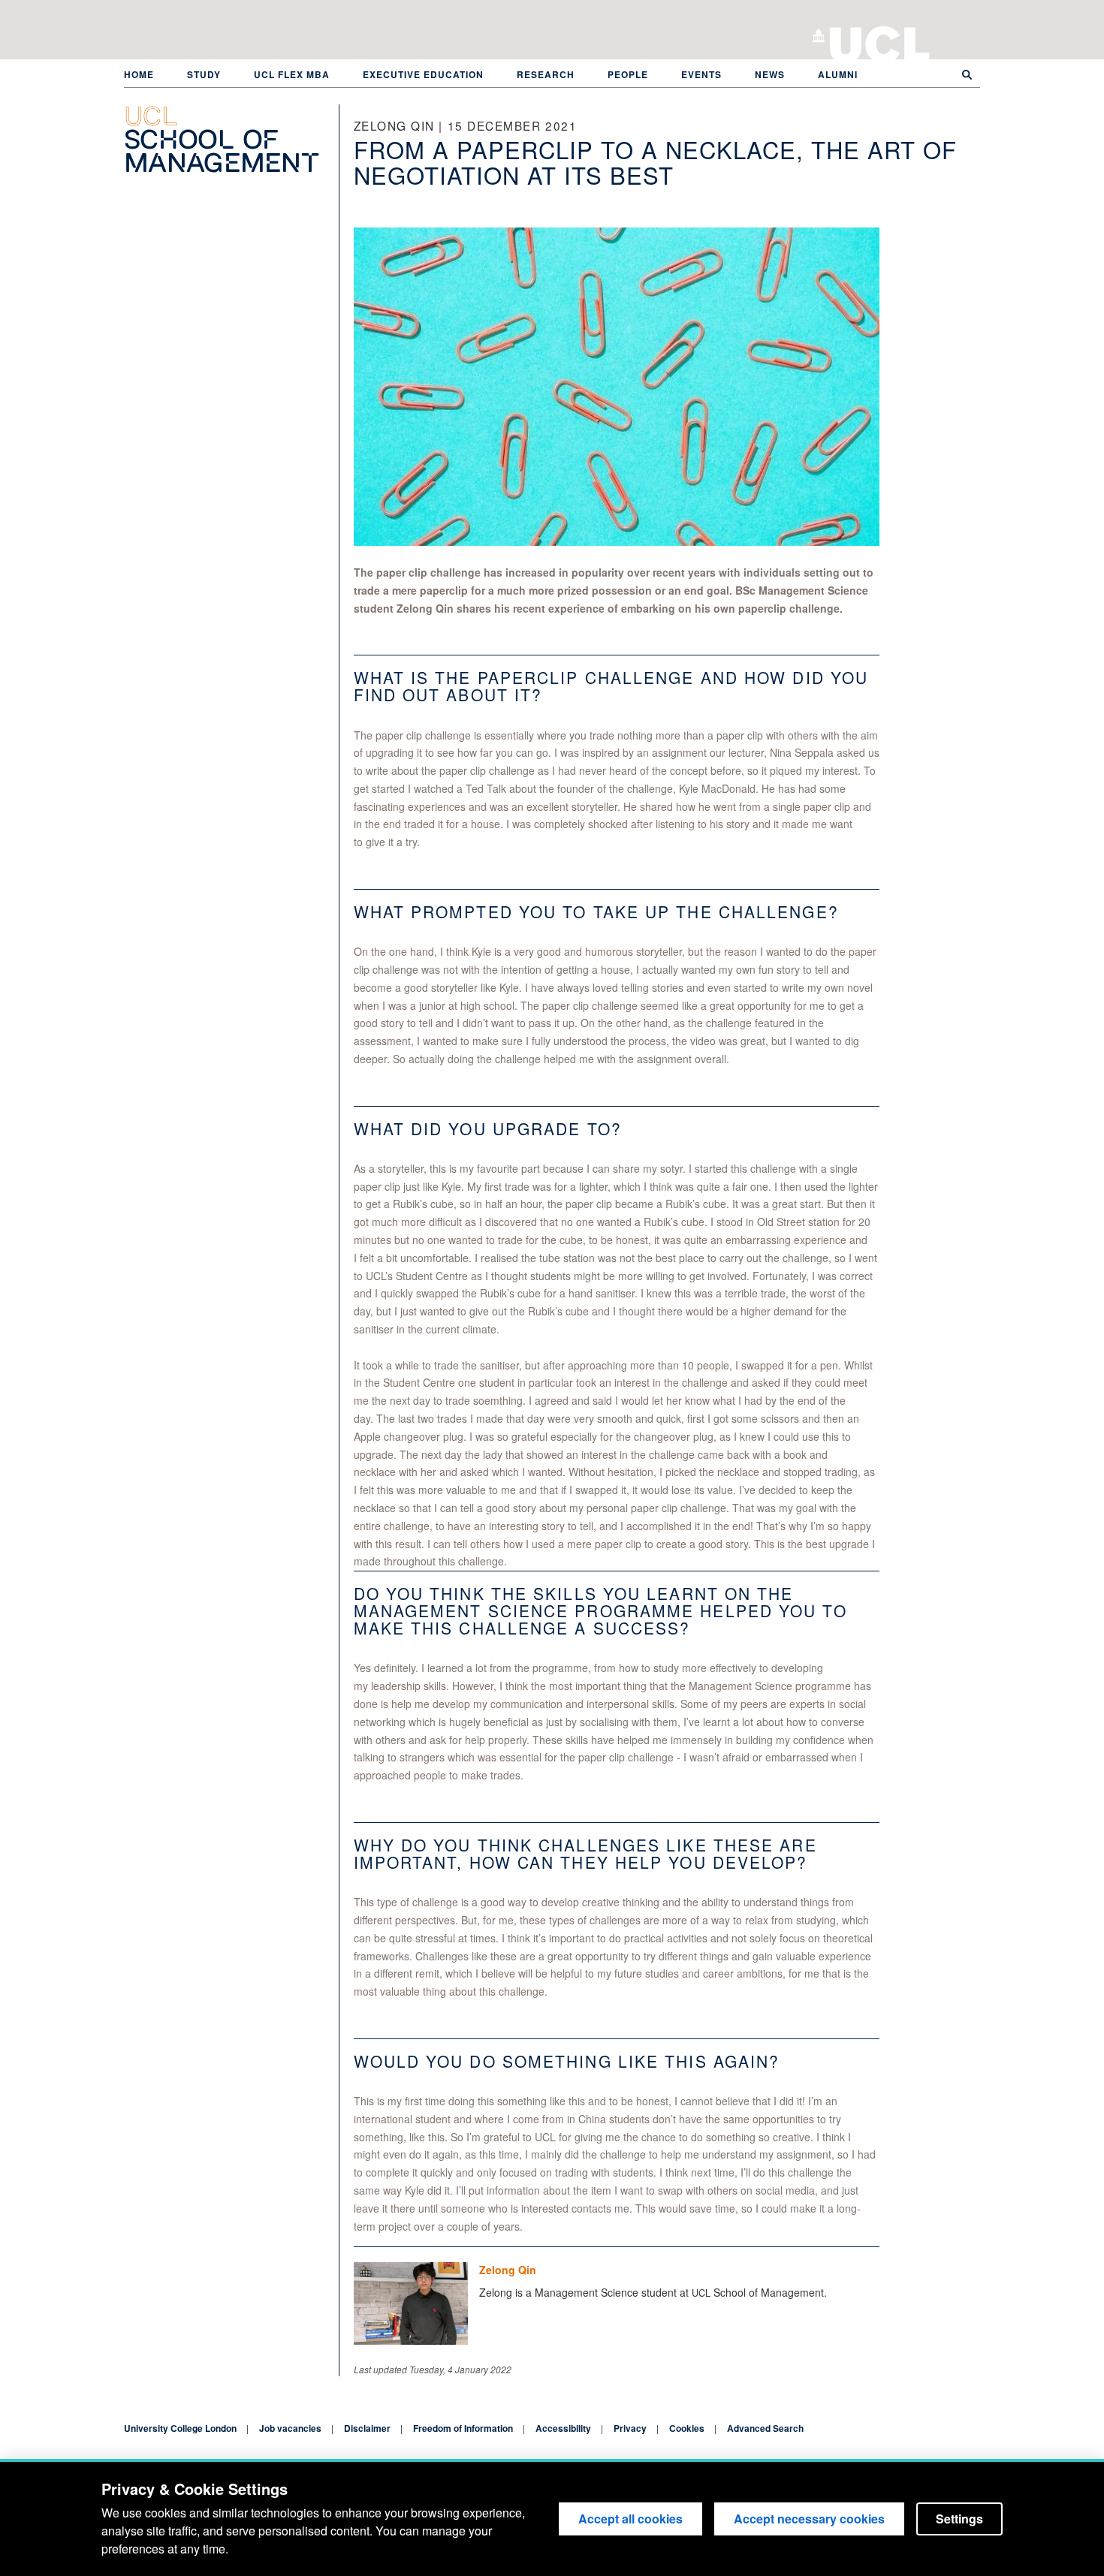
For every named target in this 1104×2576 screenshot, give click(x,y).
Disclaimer (367, 2428)
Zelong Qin (508, 2270)
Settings (959, 2519)
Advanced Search (765, 2428)
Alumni (838, 74)
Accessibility (563, 2428)
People (628, 74)
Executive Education (423, 74)
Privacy (630, 2428)
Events (701, 74)
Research (546, 74)
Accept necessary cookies (809, 2519)
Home (139, 74)
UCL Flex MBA (292, 74)
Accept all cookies (630, 2519)
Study (204, 74)
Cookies (687, 2428)
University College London (880, 41)
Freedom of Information (463, 2428)
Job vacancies (290, 2428)
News (770, 74)
